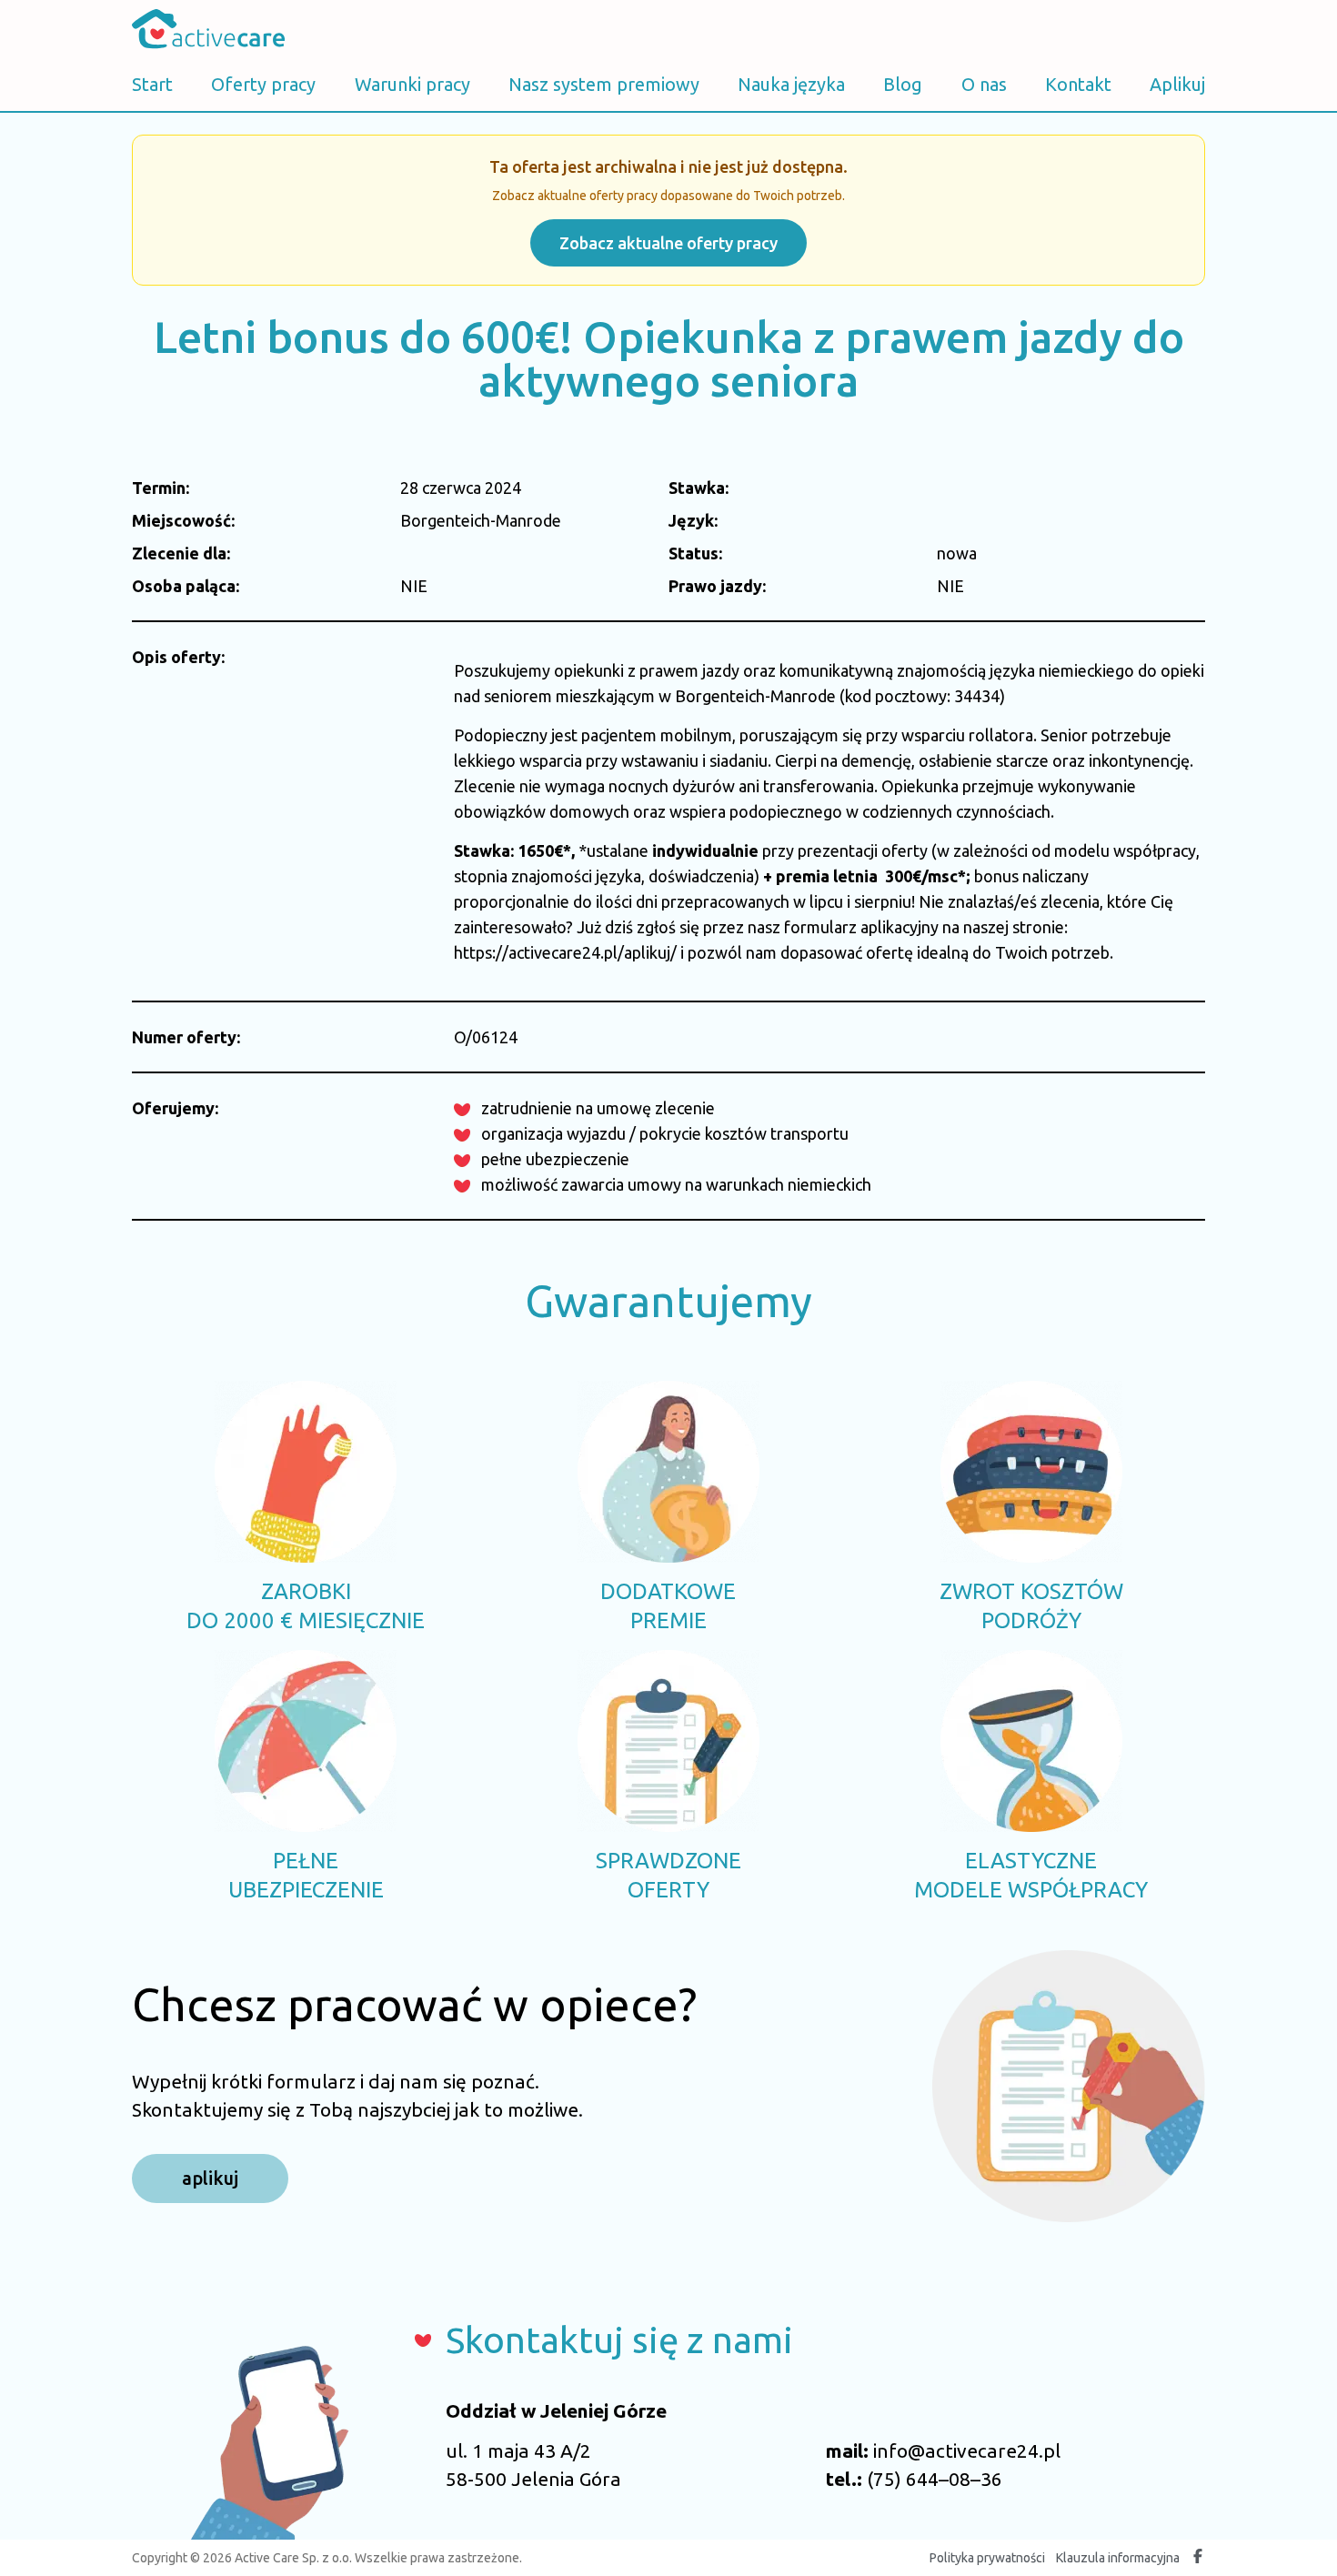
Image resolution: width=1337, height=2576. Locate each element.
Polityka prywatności (987, 2558)
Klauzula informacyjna (1118, 2558)
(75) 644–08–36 (935, 2479)
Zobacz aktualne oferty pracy (668, 243)
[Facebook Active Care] (1198, 2558)
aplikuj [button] (210, 2178)
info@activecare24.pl (967, 2450)
